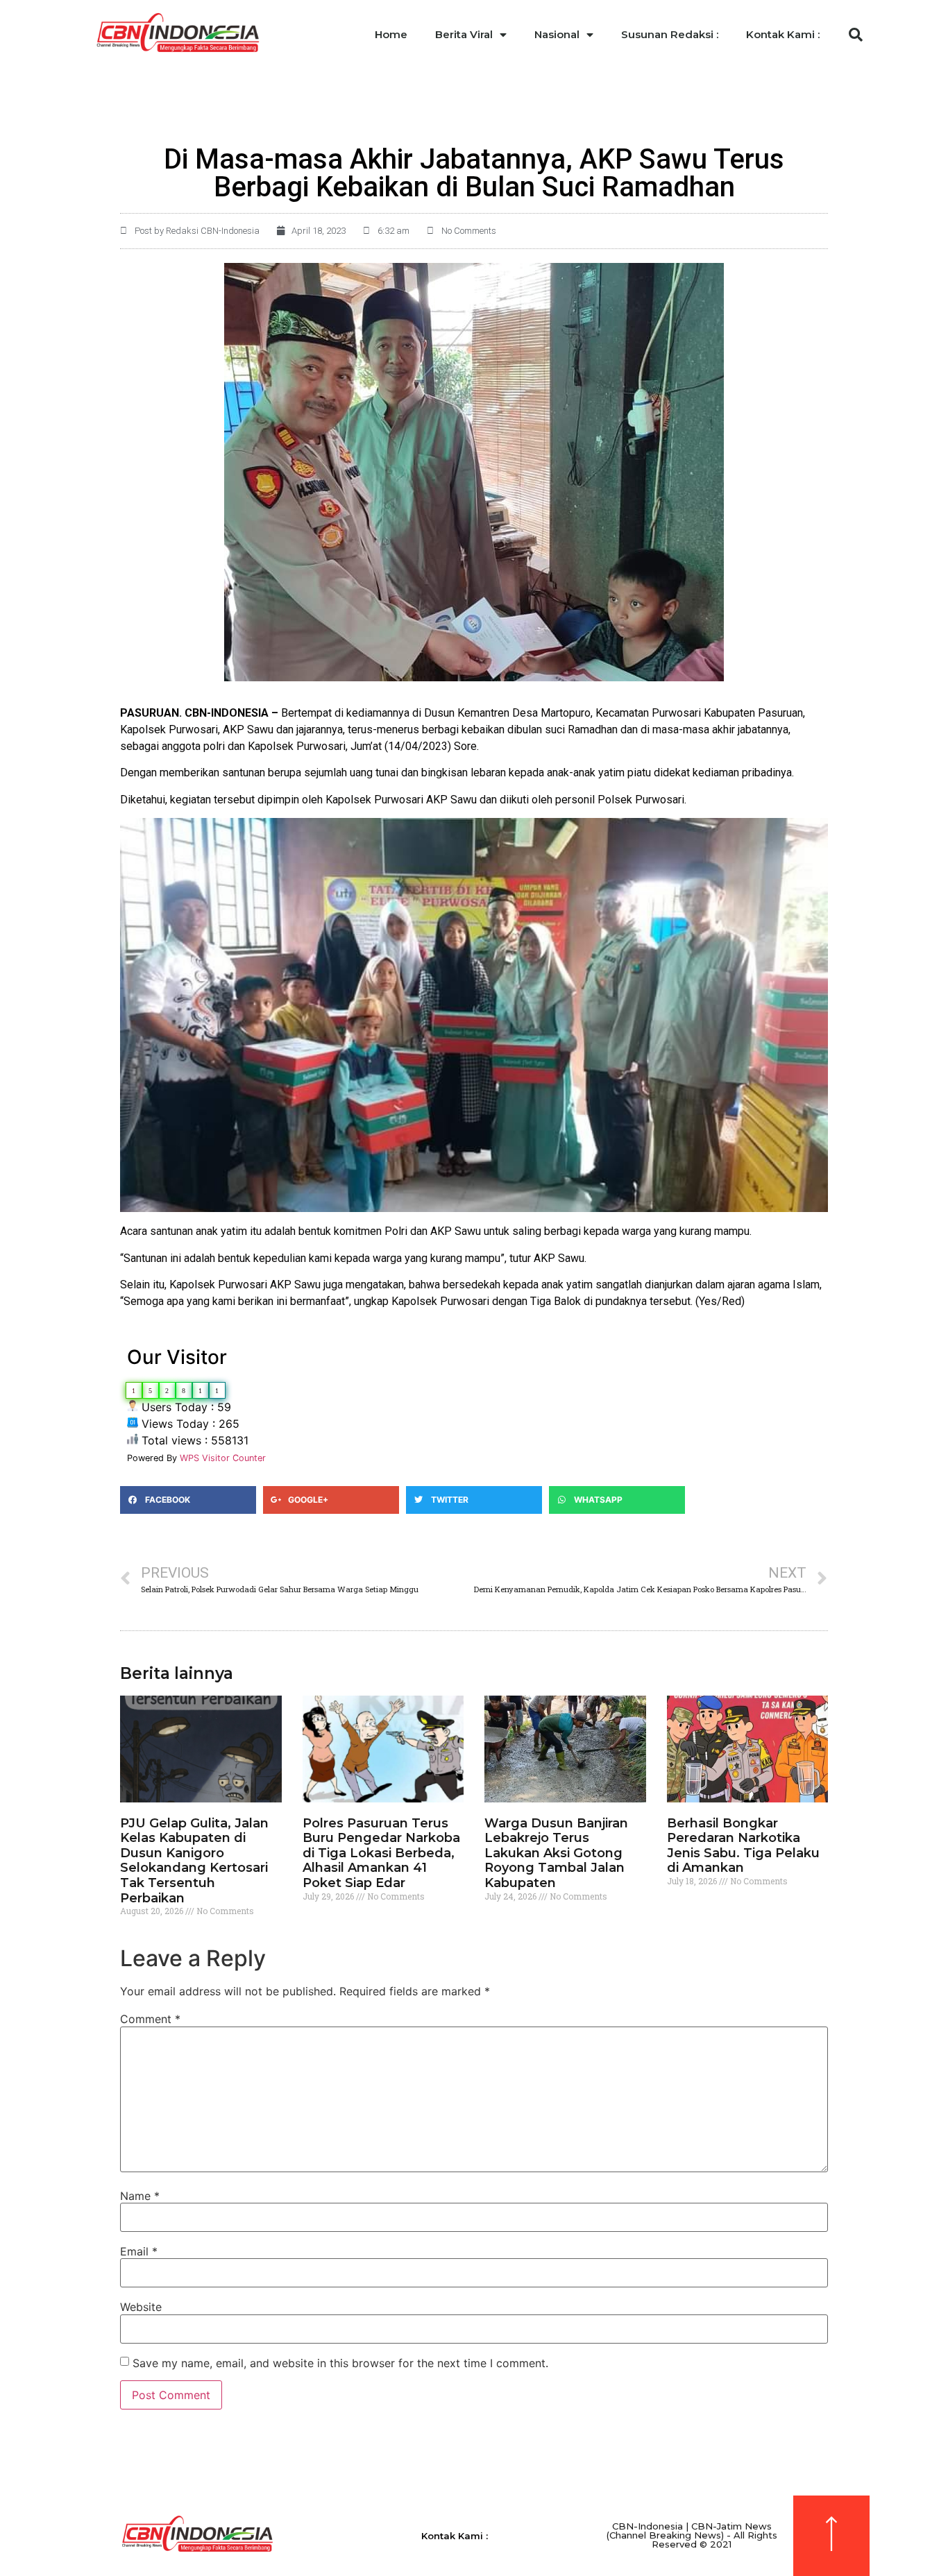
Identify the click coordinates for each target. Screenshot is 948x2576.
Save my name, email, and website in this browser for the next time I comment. (340, 2363)
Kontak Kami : (783, 34)
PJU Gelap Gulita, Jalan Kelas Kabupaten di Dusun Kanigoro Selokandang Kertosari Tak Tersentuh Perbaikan (194, 1861)
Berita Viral (464, 34)
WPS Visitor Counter (223, 1458)
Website (141, 2307)
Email (139, 2251)
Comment (150, 2019)
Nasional (557, 34)
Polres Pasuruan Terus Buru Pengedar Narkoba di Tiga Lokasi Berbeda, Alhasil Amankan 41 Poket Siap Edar (381, 1853)
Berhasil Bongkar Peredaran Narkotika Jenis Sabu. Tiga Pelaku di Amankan (743, 1846)
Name (140, 2196)
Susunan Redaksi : (670, 34)
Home (391, 34)
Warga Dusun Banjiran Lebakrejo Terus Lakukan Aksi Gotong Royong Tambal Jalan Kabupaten (556, 1853)
